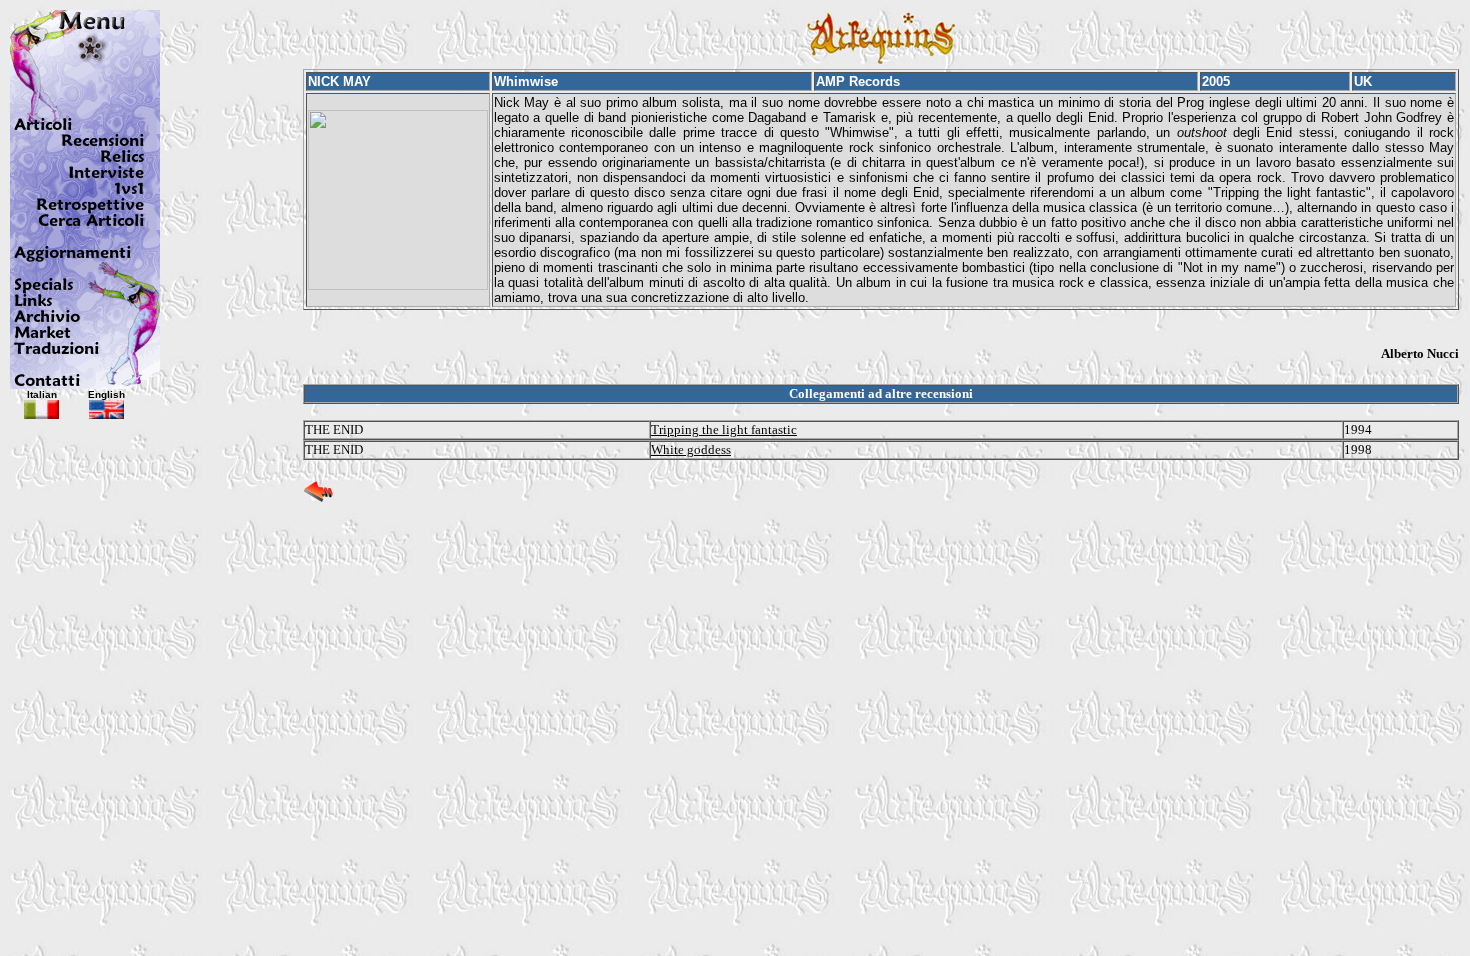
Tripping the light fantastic (724, 429)
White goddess (691, 449)
